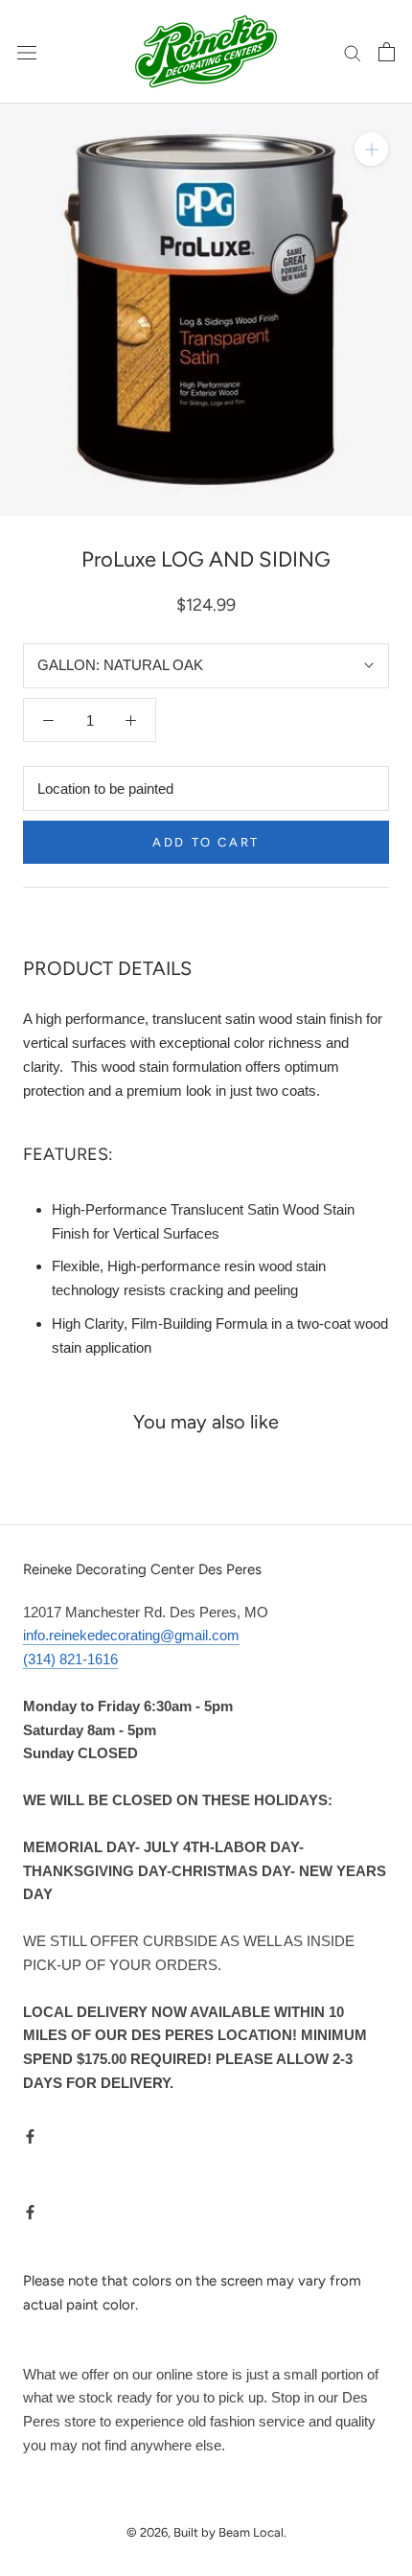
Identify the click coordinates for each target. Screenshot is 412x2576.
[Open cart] (387, 52)
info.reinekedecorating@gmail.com (131, 1635)
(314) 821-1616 (70, 1659)
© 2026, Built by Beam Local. (206, 2532)
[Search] (353, 52)
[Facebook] (30, 2136)
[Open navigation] (27, 52)
